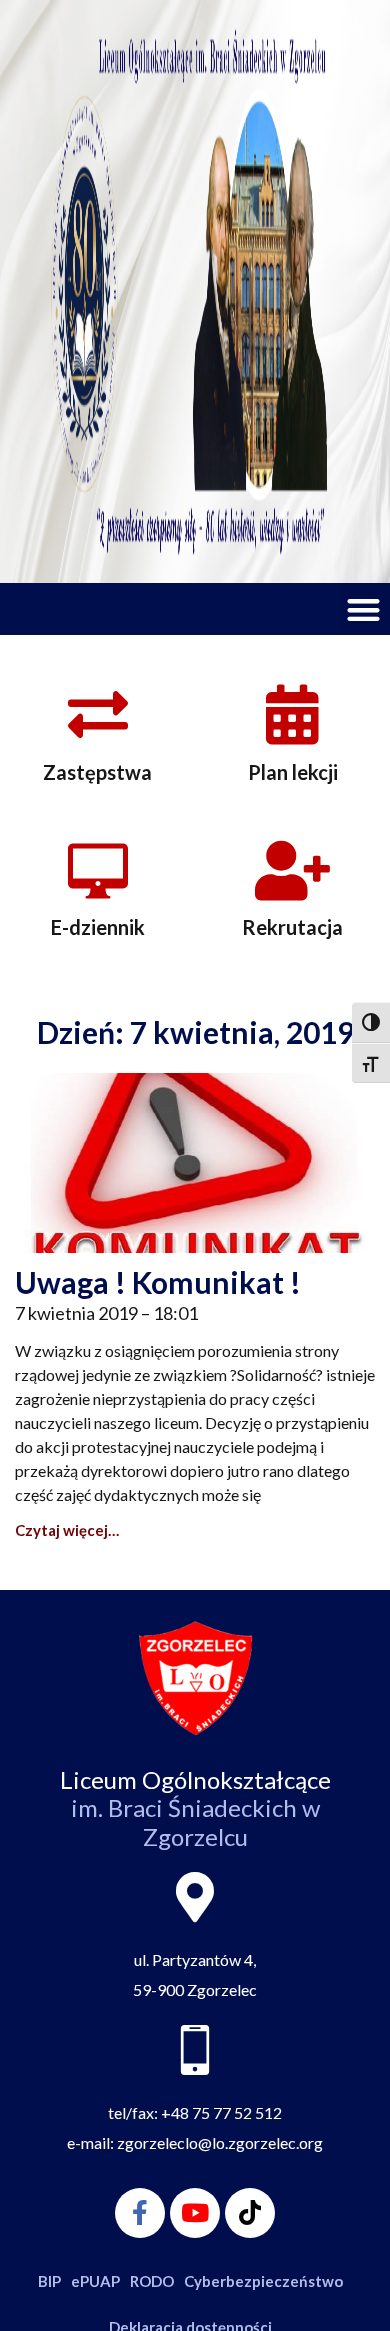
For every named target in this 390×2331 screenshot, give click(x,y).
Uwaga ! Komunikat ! (158, 1282)
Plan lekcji (293, 772)
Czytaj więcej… (67, 1530)
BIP (49, 2281)
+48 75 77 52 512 (221, 2112)
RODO (152, 2281)
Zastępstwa (97, 772)
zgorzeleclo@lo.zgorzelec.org (220, 2142)
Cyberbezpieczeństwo (263, 2281)
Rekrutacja (292, 927)
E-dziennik (98, 927)
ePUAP (95, 2281)
